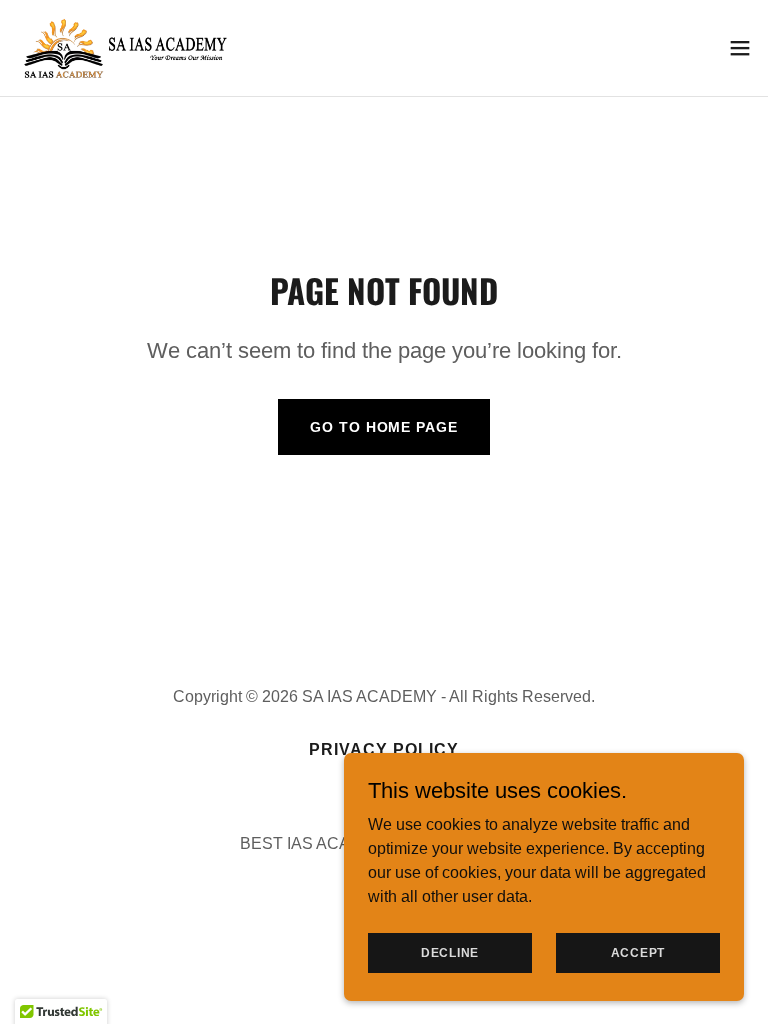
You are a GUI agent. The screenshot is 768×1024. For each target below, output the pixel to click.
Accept (638, 952)
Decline (450, 952)
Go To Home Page (383, 427)
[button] (740, 48)
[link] (127, 48)
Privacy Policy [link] (384, 749)
